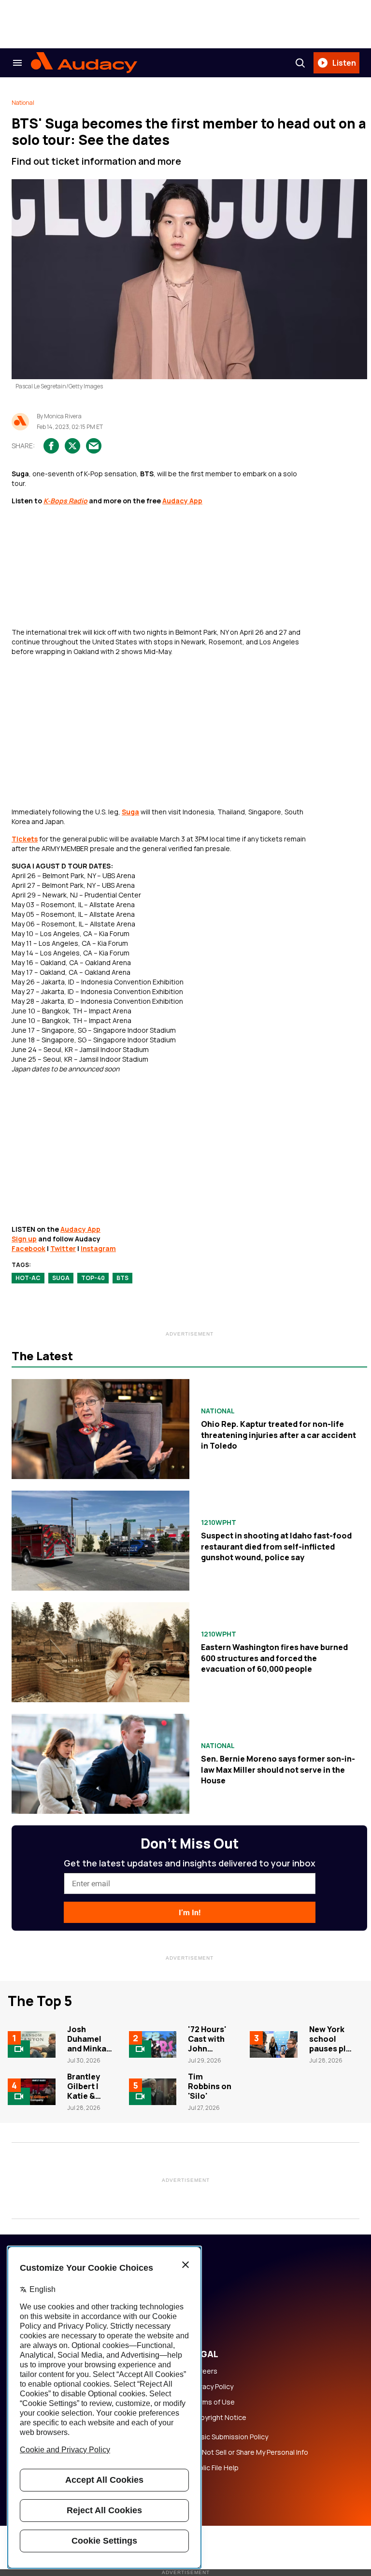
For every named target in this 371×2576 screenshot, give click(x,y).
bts (122, 1278)
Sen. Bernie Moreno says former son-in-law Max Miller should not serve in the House (278, 1770)
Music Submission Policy (230, 2437)
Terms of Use (213, 2402)
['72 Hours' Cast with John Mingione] (153, 2044)
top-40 (93, 1278)
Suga (130, 812)
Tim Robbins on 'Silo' (210, 2086)
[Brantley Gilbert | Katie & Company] (32, 2092)
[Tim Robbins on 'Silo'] (153, 2092)
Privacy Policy (212, 2387)
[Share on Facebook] (51, 446)
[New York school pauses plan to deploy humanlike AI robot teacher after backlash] (274, 2044)
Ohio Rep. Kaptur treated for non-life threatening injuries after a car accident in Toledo (278, 1435)
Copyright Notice (219, 2418)
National (23, 103)
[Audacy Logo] (84, 63)
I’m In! (190, 1913)
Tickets (25, 839)
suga (61, 1278)
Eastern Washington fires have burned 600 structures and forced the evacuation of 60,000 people (274, 1658)
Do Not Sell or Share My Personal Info (250, 2452)
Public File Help (215, 2468)
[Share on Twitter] (72, 446)
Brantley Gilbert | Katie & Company (86, 2091)
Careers (204, 2371)
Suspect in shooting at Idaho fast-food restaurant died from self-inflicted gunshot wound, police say (276, 1546)
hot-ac (28, 1278)
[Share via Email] (94, 446)
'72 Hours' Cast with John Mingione (207, 2044)
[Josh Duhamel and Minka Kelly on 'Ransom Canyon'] (32, 2044)
